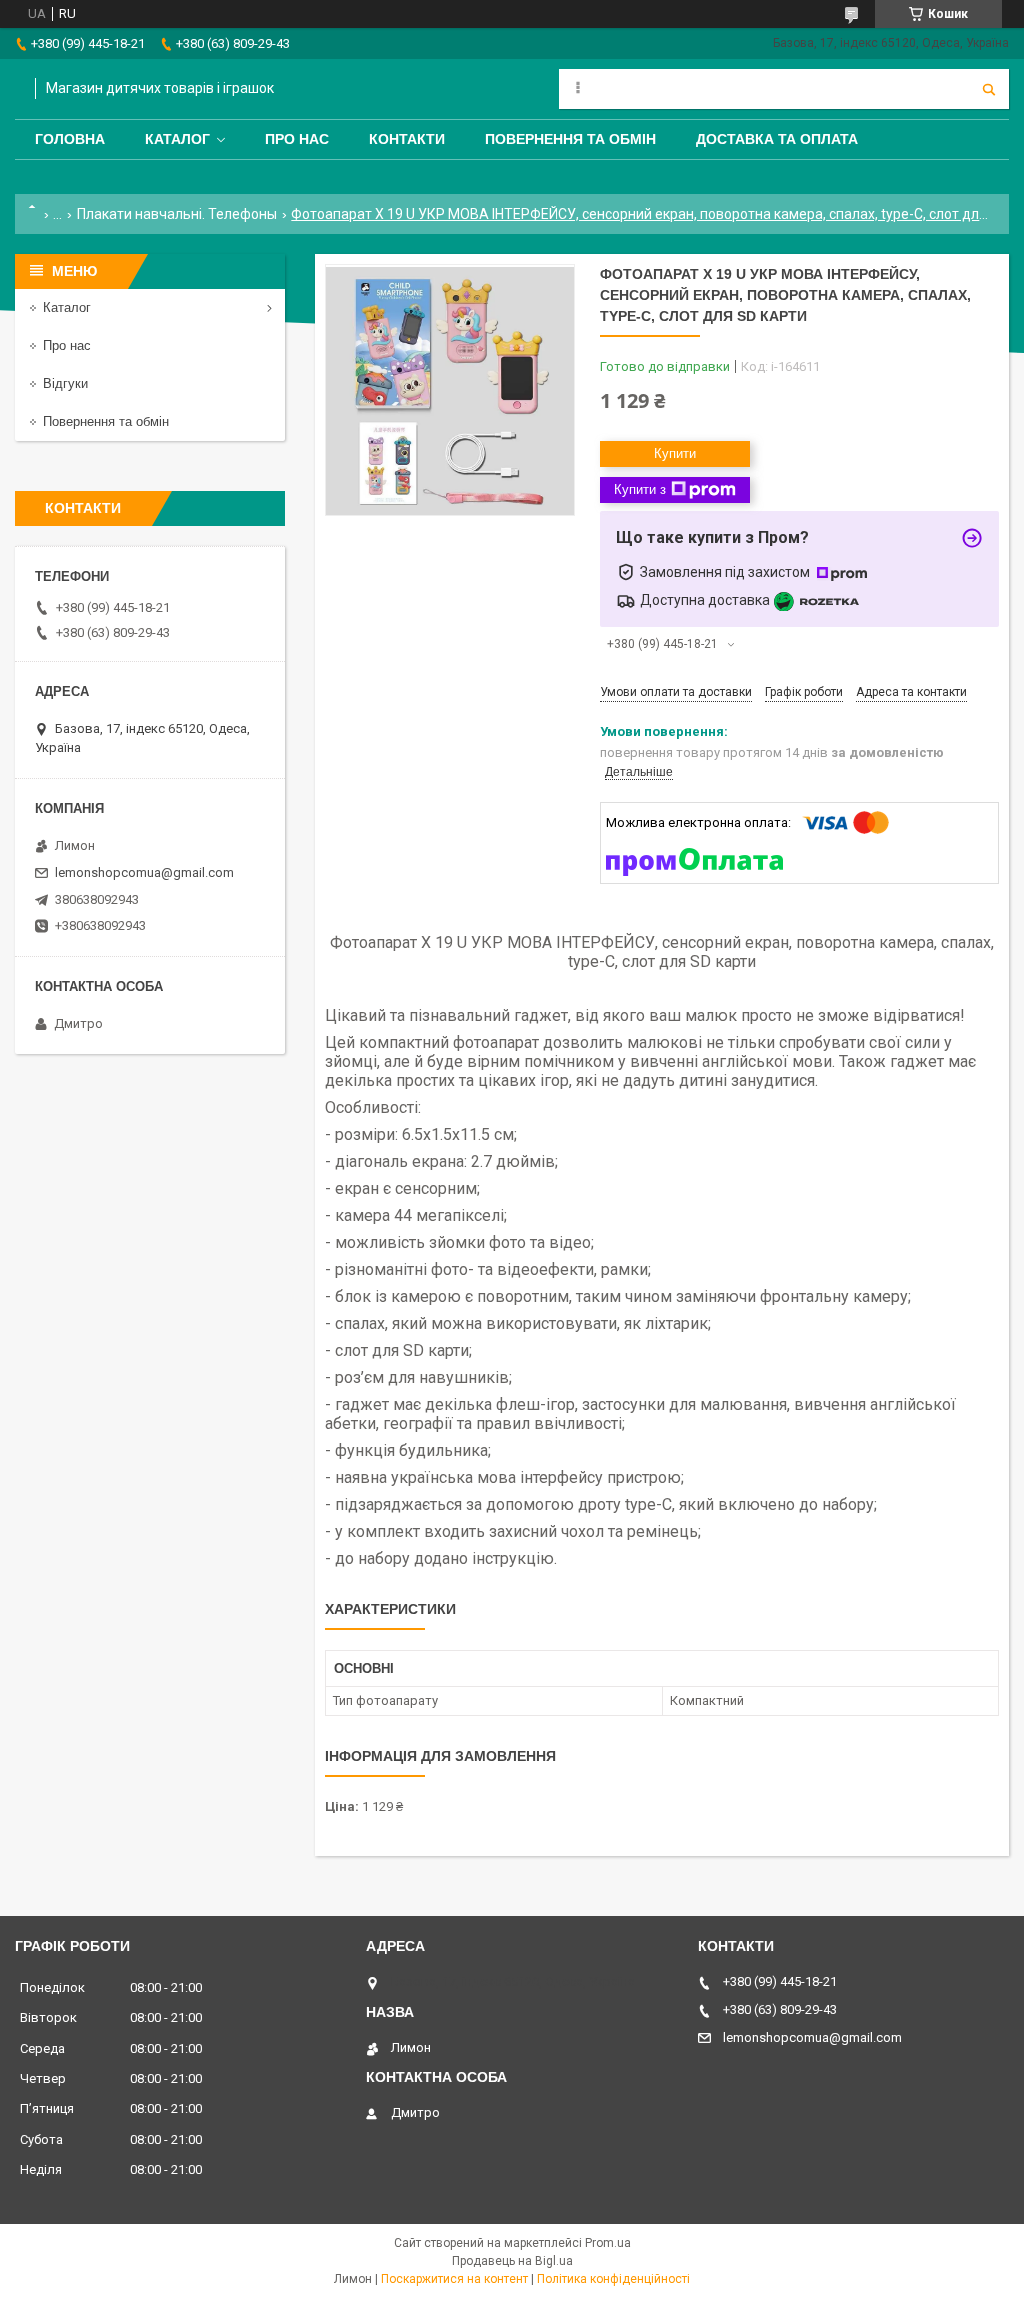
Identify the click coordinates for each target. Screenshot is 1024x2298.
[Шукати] (989, 89)
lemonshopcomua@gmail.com (144, 872)
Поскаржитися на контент (454, 2279)
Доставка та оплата (777, 139)
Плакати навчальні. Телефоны (177, 214)
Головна (70, 139)
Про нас (297, 139)
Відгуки (65, 383)
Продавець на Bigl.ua (512, 2261)
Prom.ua (608, 2243)
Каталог (177, 139)
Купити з (640, 489)
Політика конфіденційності (613, 2279)
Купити (675, 453)
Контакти (407, 139)
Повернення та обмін (570, 139)
